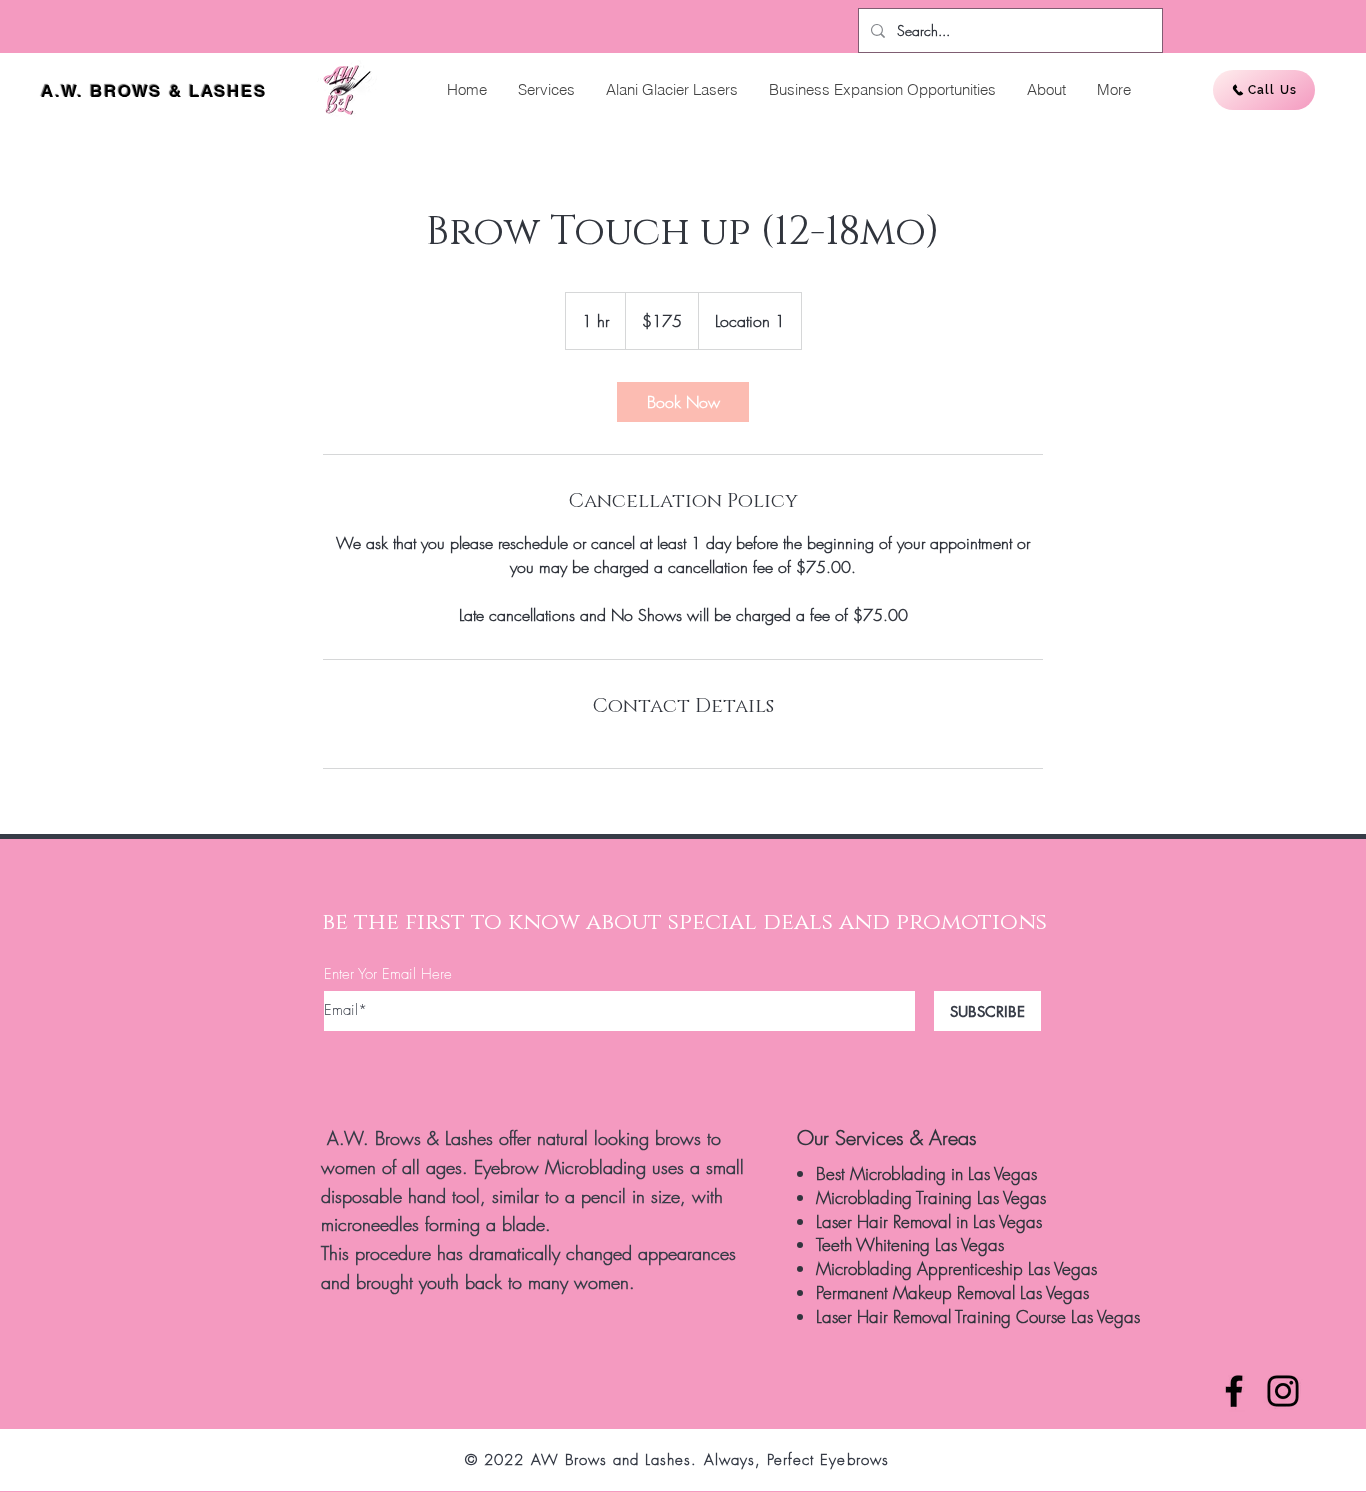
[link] (683, 402)
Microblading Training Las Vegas (931, 1197)
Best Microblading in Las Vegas (926, 1173)
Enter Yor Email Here (388, 974)
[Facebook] (1234, 1391)
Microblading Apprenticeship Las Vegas (956, 1268)
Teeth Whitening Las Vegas (910, 1244)
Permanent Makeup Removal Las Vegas (952, 1292)
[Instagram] (1283, 1391)
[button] (546, 90)
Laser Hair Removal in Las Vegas (929, 1221)
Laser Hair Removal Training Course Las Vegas (978, 1316)
